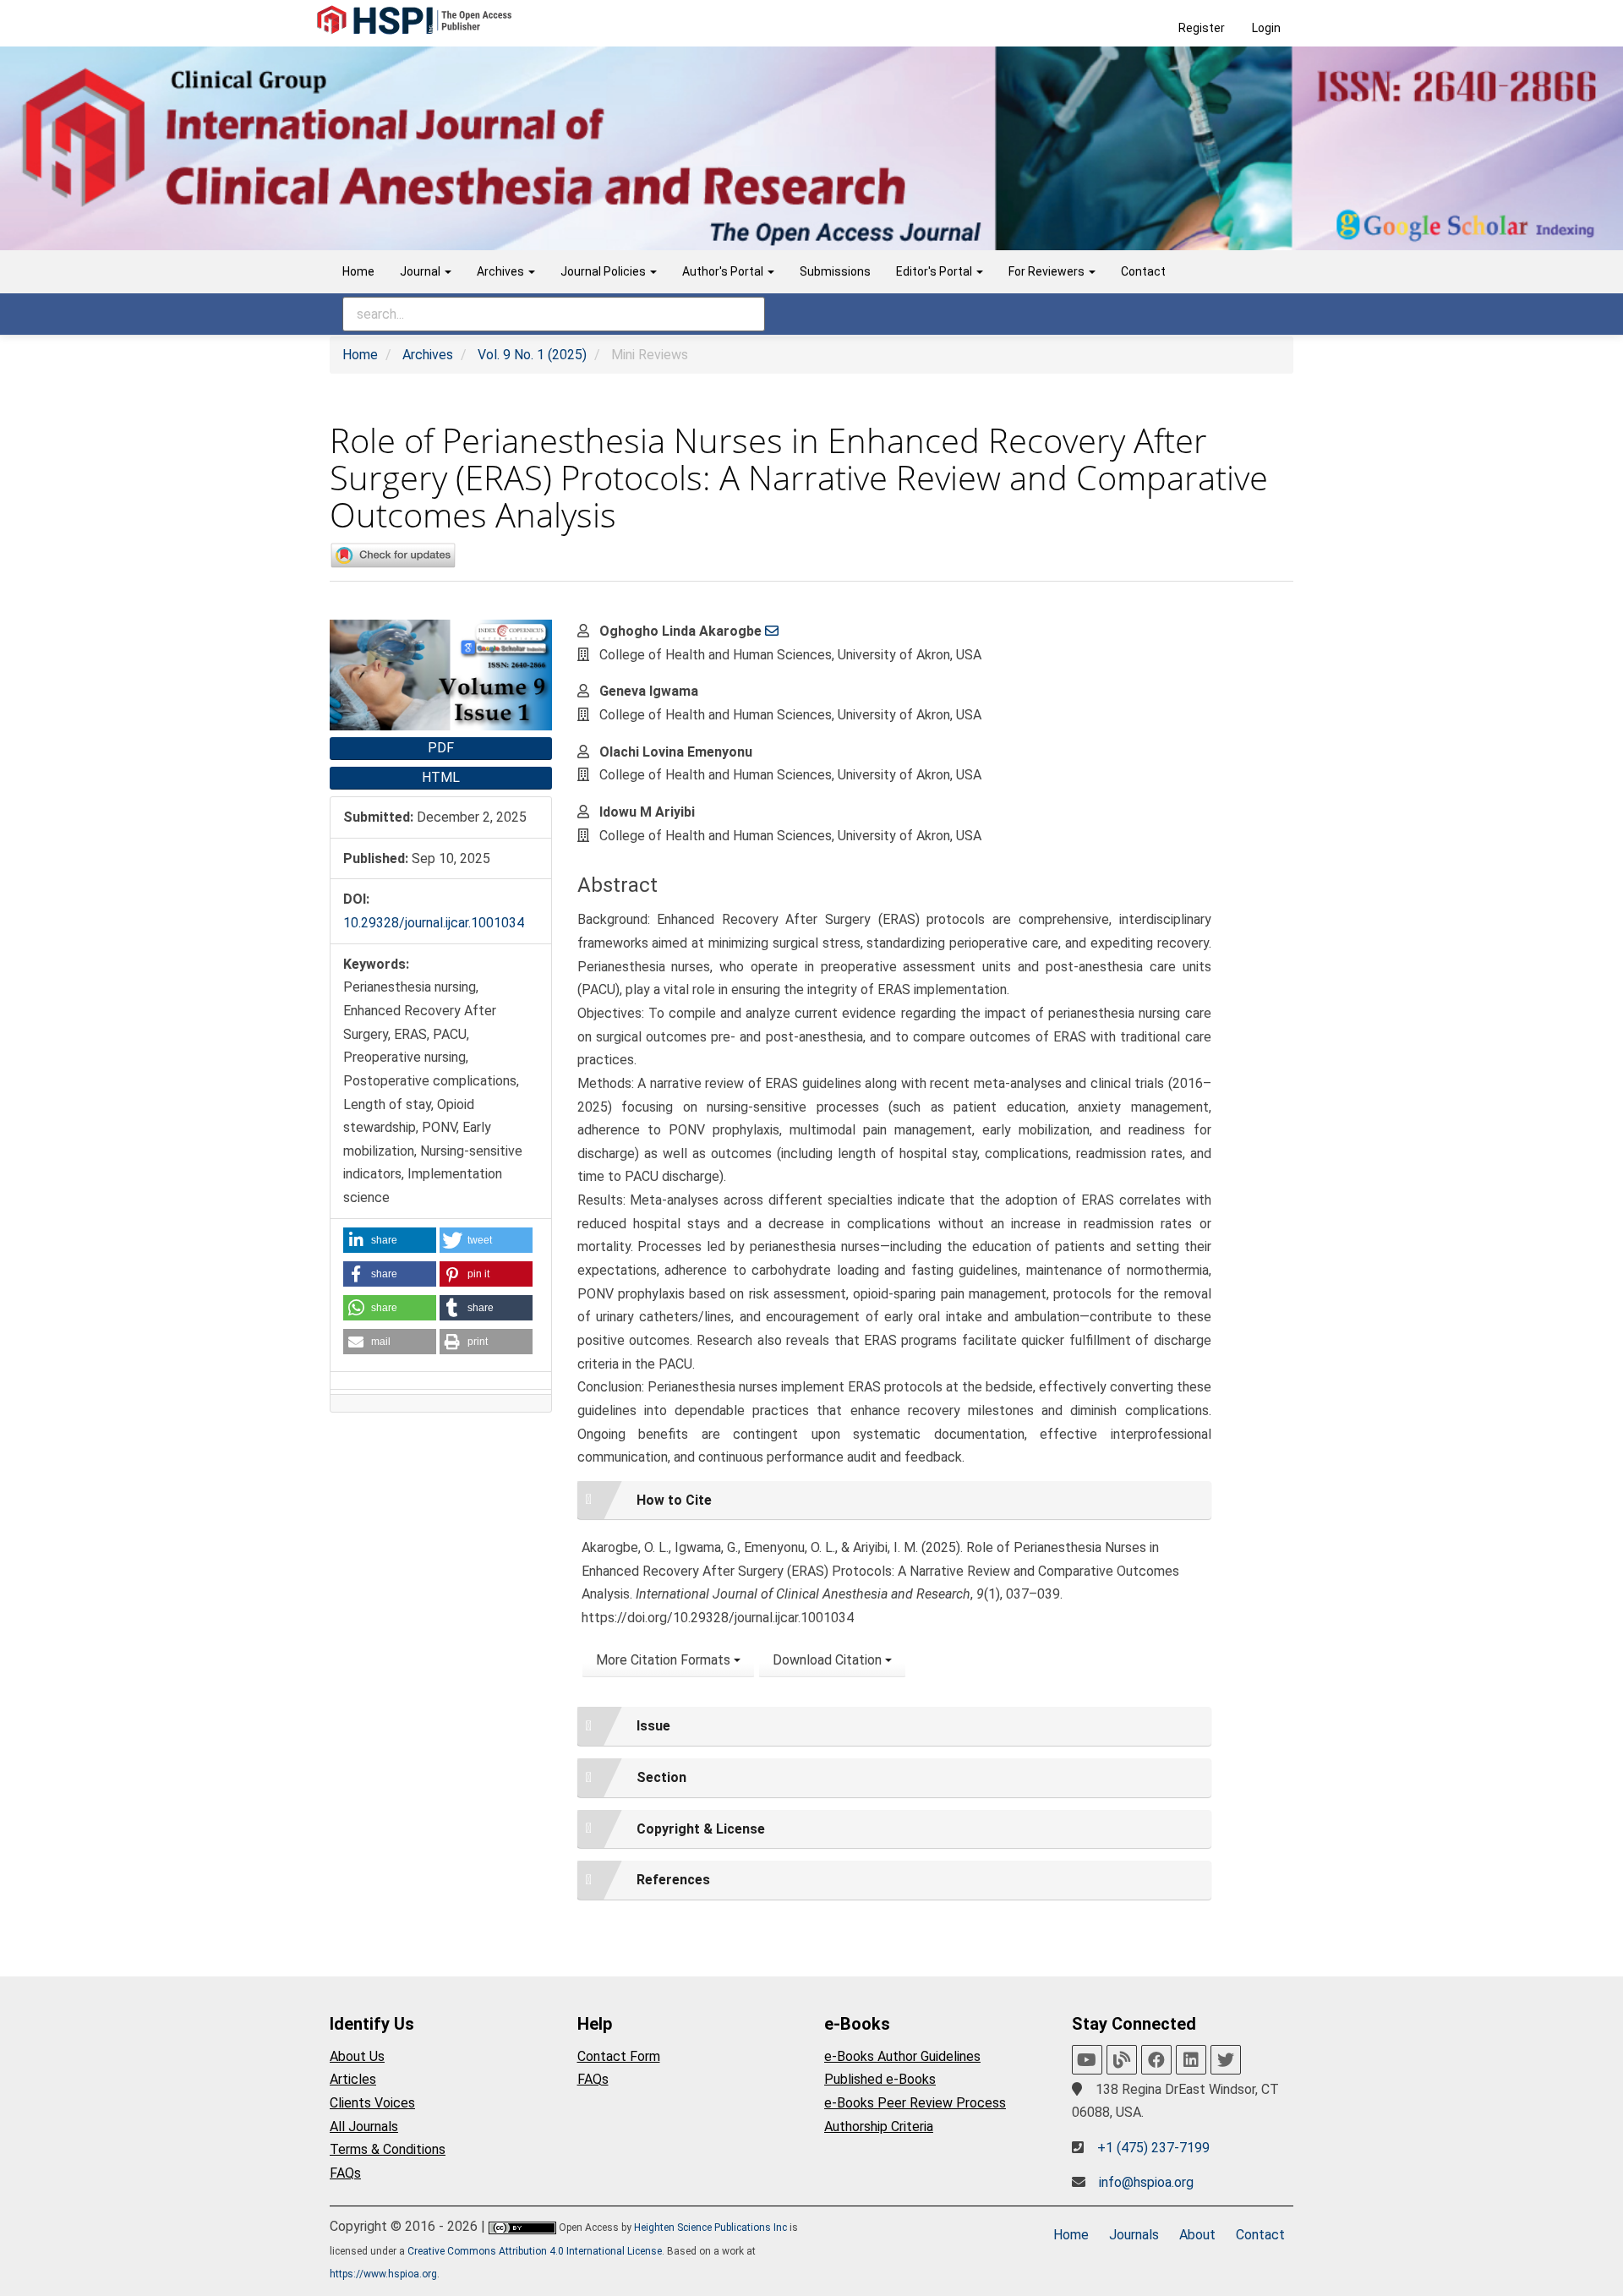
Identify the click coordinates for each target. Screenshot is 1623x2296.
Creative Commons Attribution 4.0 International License (535, 2251)
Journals (1134, 2235)
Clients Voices (372, 2103)
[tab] (894, 1501)
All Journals (364, 2127)
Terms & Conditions (388, 2149)
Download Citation (829, 1660)
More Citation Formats (665, 1660)
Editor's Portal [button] (935, 271)
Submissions (835, 271)
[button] (390, 1240)
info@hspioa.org (1146, 2182)
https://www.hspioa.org (383, 2274)
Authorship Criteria (879, 2127)
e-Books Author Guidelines (902, 2056)
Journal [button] (421, 271)
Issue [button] (653, 1726)
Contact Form (619, 2056)
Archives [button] (502, 271)
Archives (428, 355)
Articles (353, 2079)
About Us (357, 2056)
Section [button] (661, 1777)
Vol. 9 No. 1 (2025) (532, 355)
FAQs (345, 2173)
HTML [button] (441, 777)
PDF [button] (441, 748)
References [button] (673, 1880)
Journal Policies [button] (604, 271)
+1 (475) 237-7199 (1153, 2148)
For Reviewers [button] (1048, 271)
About (1197, 2235)
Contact (1143, 271)
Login (1266, 28)
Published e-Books (880, 2079)
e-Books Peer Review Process (915, 2103)
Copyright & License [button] (701, 1829)
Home (358, 271)
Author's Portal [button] (724, 271)
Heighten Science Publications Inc (710, 2228)
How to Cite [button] (674, 1500)
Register (1202, 28)
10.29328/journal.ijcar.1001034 (434, 923)
